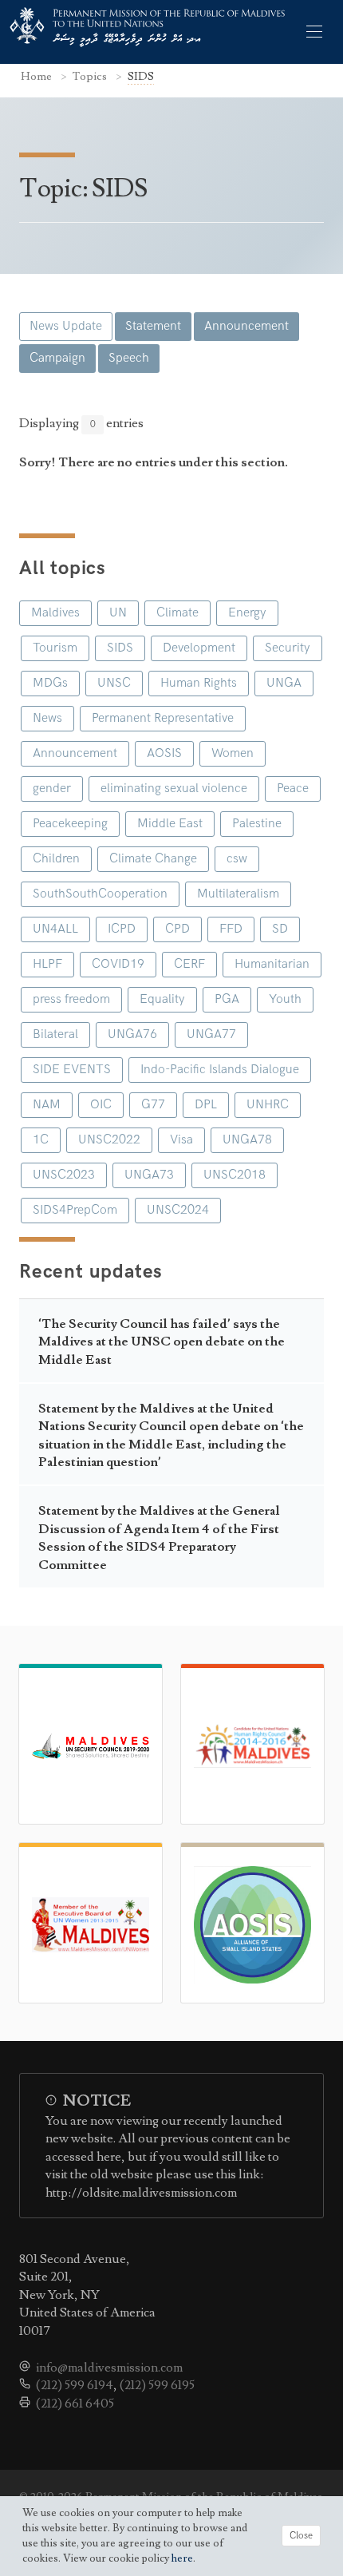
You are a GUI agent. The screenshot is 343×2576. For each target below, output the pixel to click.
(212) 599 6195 (157, 2385)
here (182, 2558)
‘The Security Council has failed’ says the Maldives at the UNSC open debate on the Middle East (162, 1342)
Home (37, 76)
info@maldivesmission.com (109, 2368)
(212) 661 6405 (75, 2404)
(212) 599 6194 (75, 2385)
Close (301, 2536)
